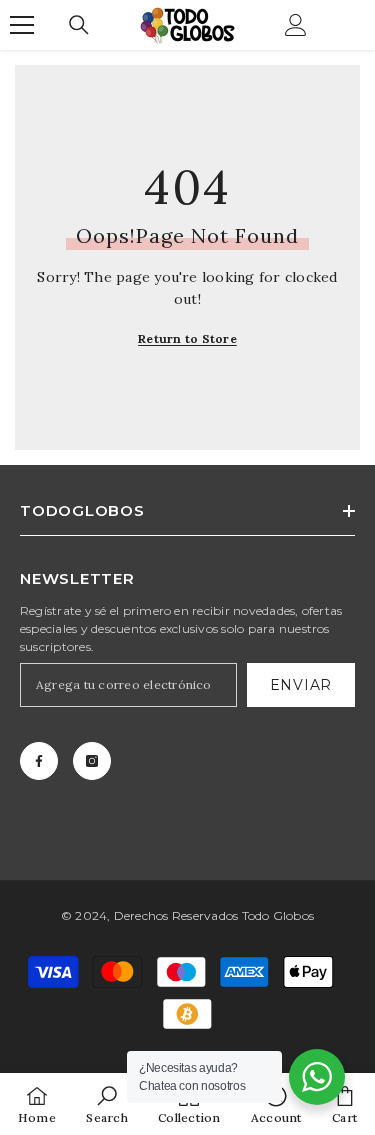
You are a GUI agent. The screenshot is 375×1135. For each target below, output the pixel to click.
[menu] (22, 25)
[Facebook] (39, 761)
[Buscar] (79, 25)
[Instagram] (92, 761)
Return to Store (187, 338)
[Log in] (296, 25)
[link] (106, 1104)
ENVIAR (301, 685)
